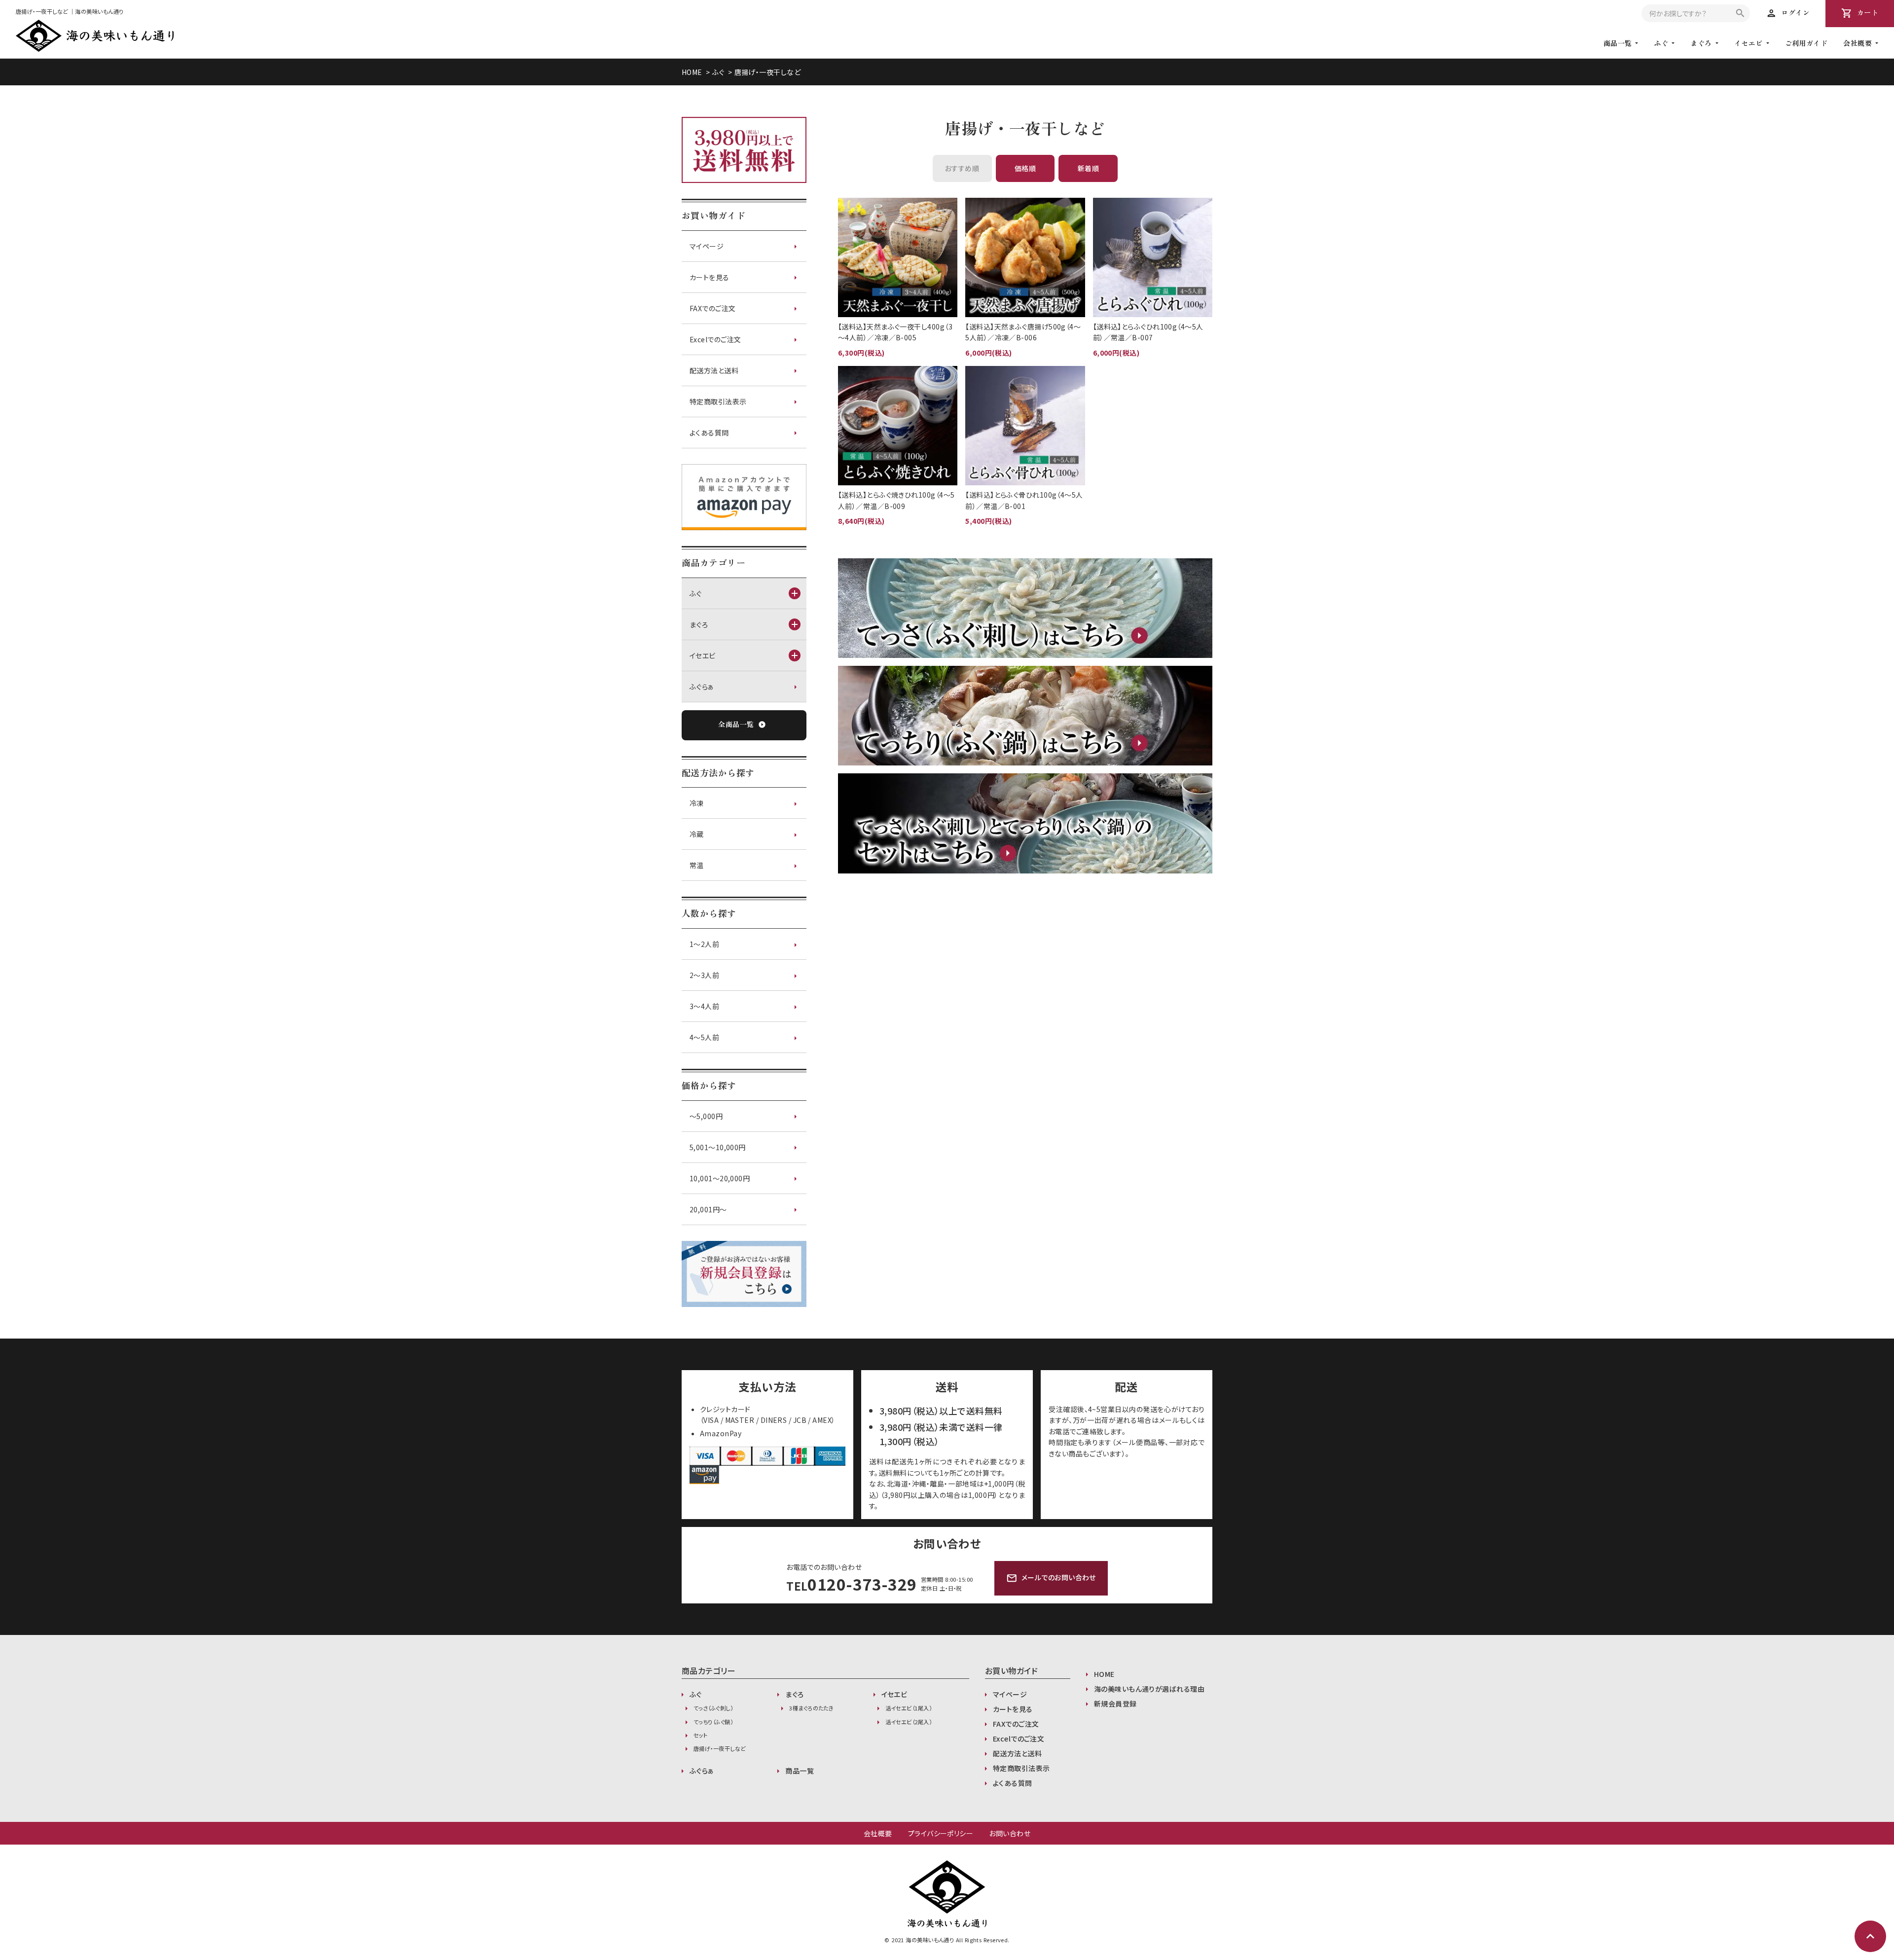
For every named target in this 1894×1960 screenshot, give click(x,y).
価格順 (1025, 168)
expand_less (1870, 1936)
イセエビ (1748, 43)
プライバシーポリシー (941, 1833)
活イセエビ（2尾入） (909, 1722)
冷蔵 (697, 834)
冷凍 (697, 803)
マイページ (707, 246)
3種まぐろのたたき (811, 1708)
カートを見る (710, 277)
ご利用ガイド (1806, 43)
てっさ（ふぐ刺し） (713, 1708)
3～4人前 (704, 1006)
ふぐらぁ (702, 687)
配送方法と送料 (714, 370)
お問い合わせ (1010, 1833)
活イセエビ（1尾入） (909, 1708)
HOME (692, 72)
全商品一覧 (742, 724)
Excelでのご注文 (715, 339)
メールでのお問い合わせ (1051, 1578)
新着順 (1088, 168)
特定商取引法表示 (718, 401)
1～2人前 (704, 944)
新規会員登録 (1115, 1704)
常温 (697, 865)
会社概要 (878, 1833)
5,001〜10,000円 (718, 1147)
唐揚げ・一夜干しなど (767, 72)
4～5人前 (704, 1037)
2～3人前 (704, 975)
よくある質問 (709, 433)
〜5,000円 (706, 1116)
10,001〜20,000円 (720, 1178)
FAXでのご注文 (713, 308)
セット (700, 1735)
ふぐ (1661, 43)
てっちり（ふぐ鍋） (713, 1722)
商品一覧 (800, 1771)
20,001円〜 (708, 1209)
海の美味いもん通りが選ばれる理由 (1149, 1689)
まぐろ (1701, 43)
